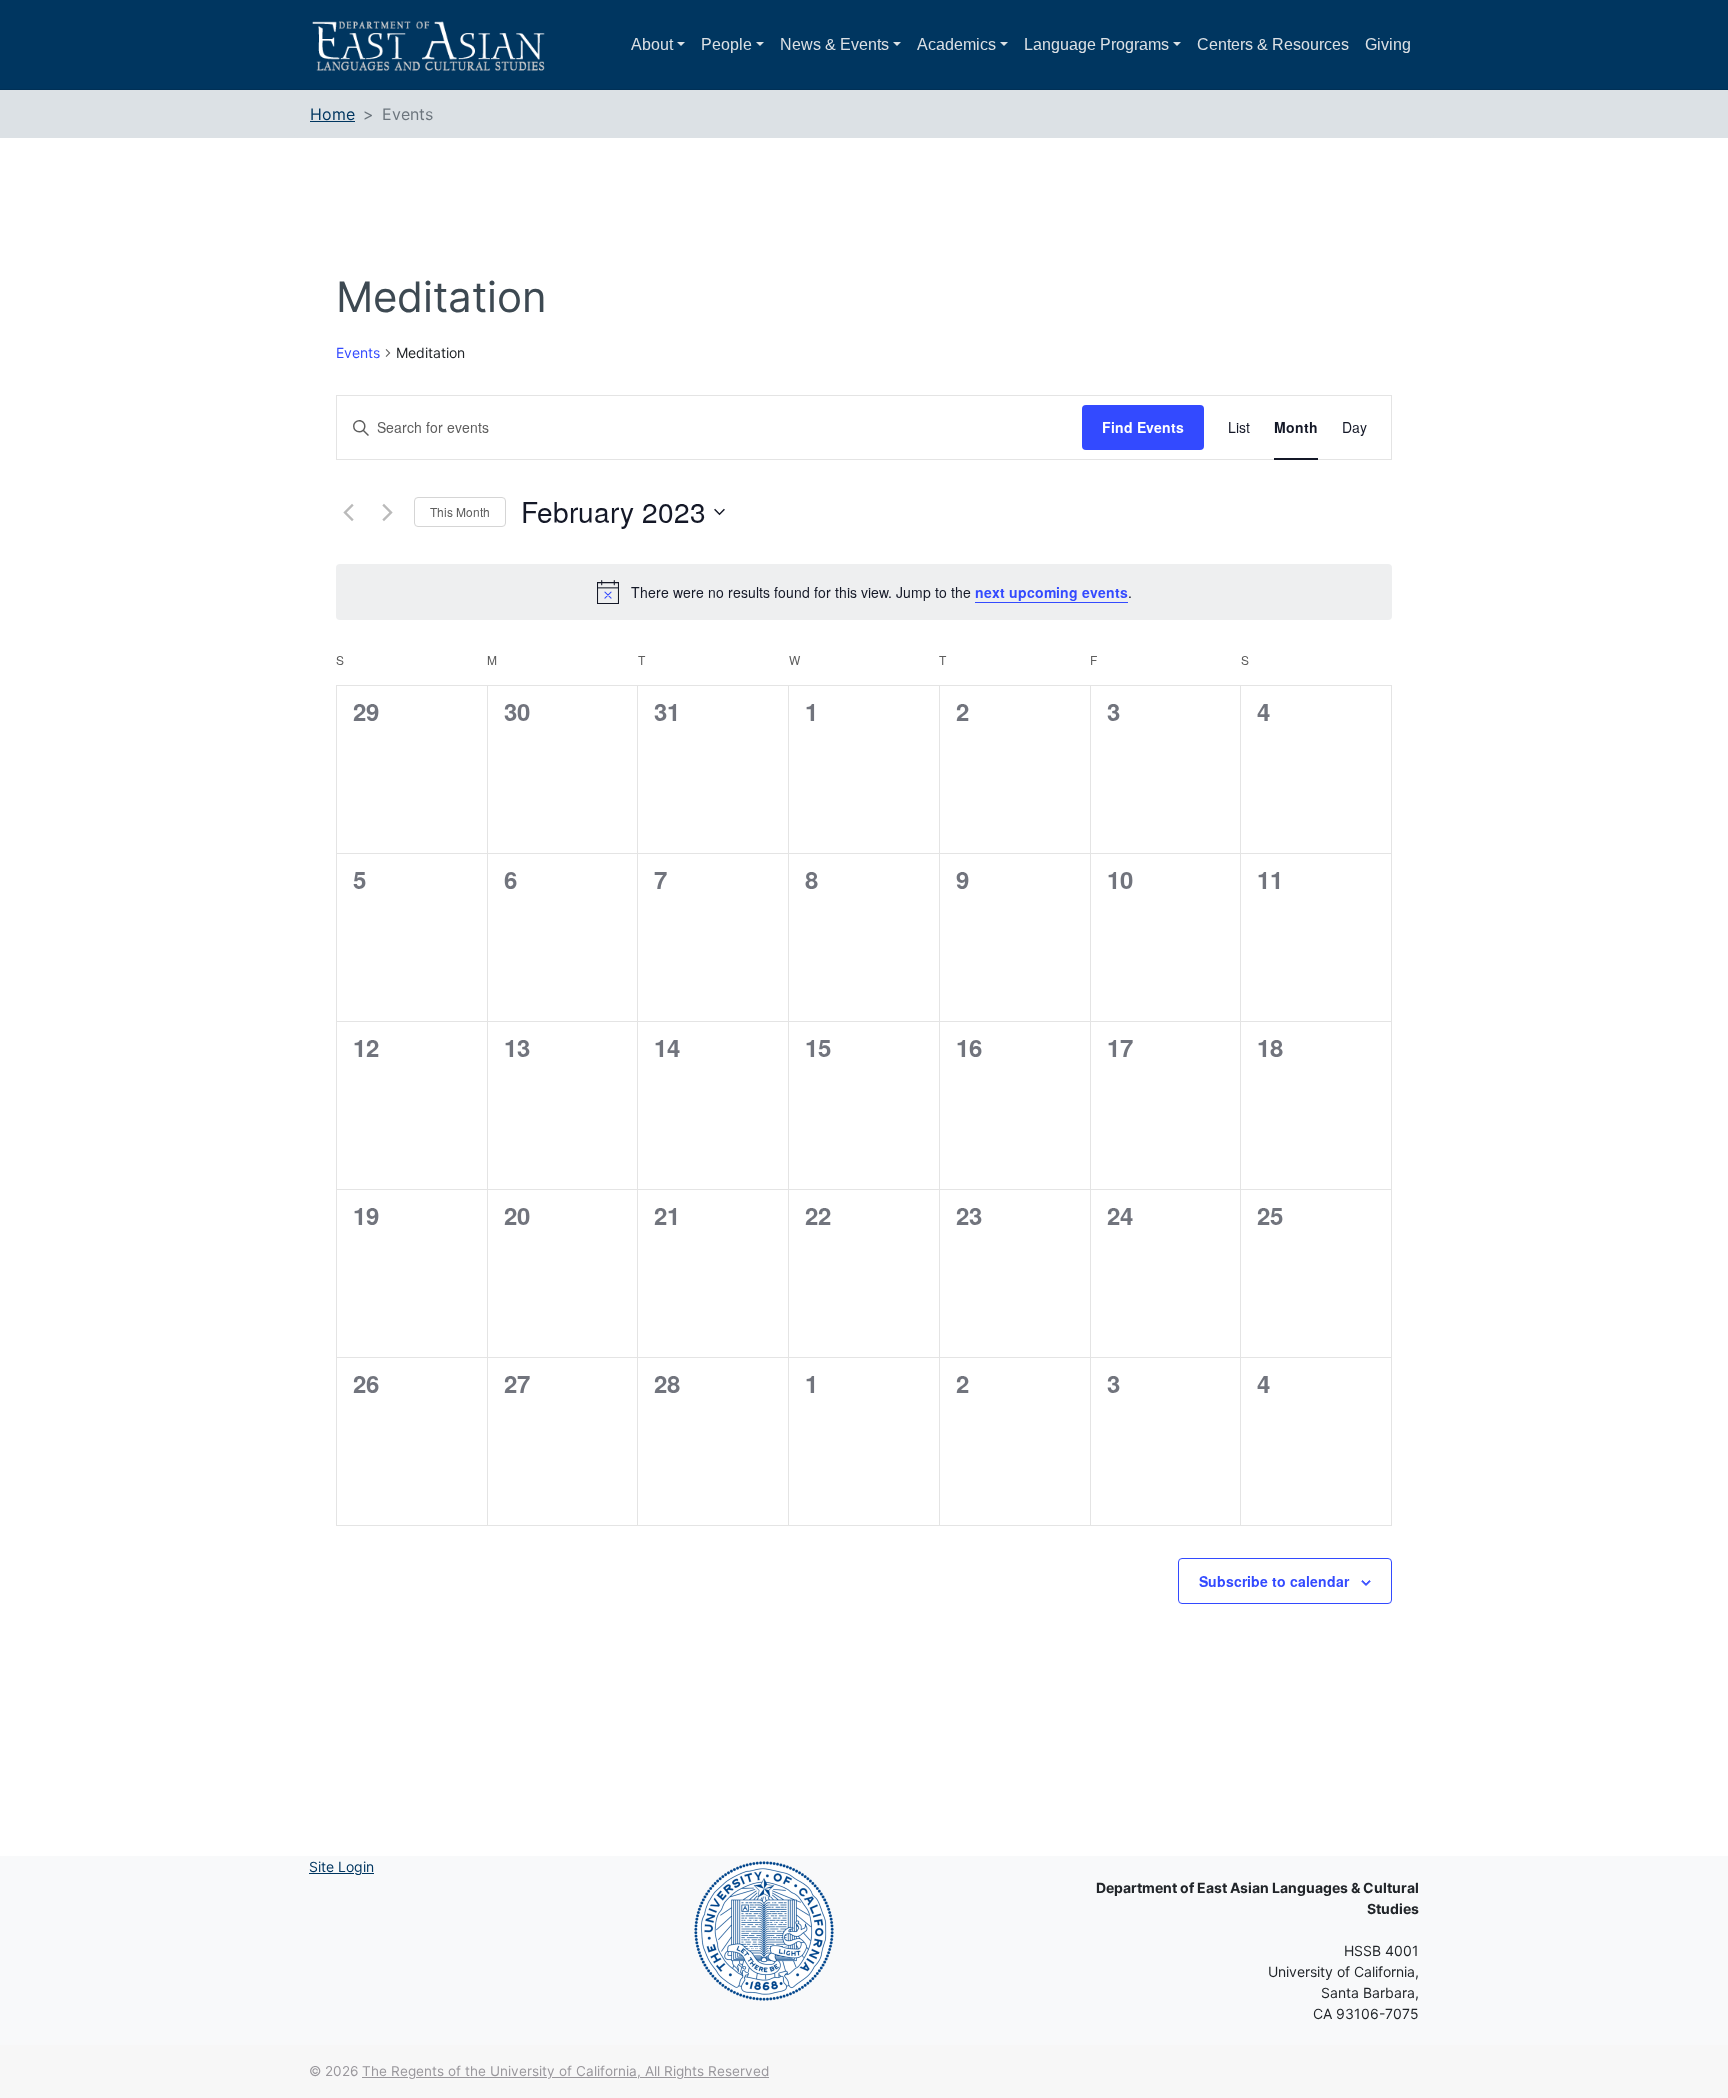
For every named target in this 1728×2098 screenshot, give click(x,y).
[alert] (864, 592)
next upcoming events (1051, 592)
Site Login (341, 1866)
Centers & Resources (1273, 44)
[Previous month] (348, 512)
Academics (956, 44)
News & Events (834, 44)
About (652, 44)
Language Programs (1096, 44)
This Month (460, 511)
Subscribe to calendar (1274, 1581)
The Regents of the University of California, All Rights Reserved (565, 2071)
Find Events (1143, 427)
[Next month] (387, 512)
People (726, 44)
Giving (1388, 44)
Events (358, 352)
